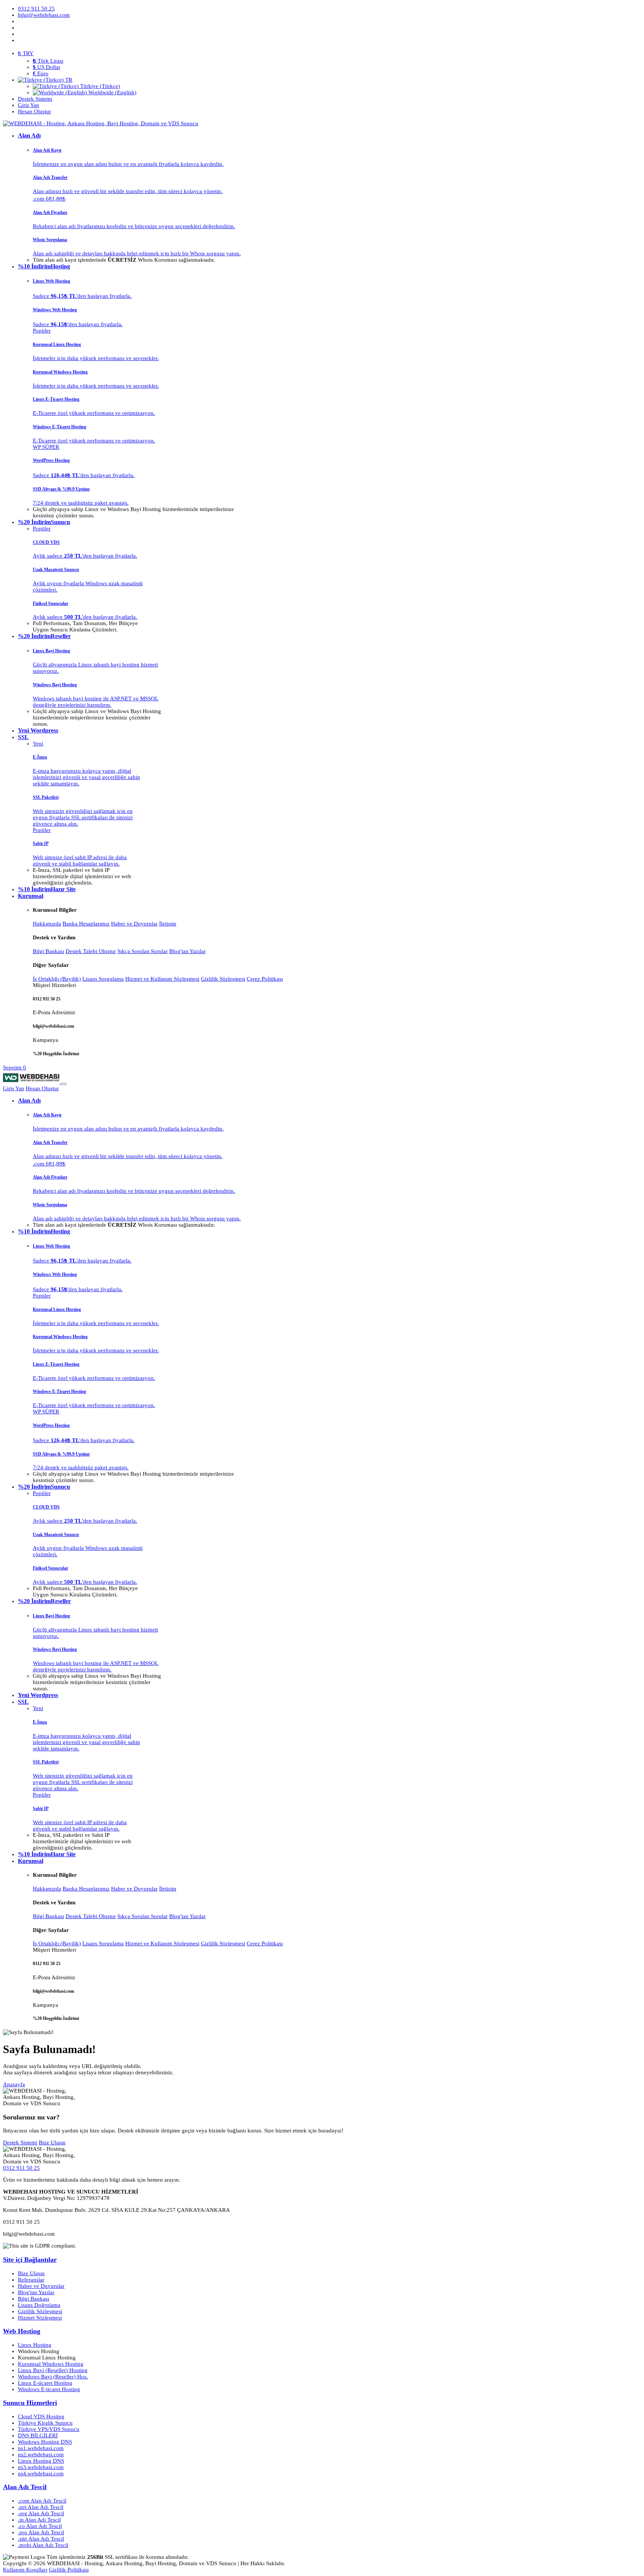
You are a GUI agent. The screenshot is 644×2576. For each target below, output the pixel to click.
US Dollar (47, 67)
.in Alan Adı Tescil (39, 2520)
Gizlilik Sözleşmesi (223, 979)
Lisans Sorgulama (103, 979)
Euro (41, 73)
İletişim (168, 924)
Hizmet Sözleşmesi (40, 2318)
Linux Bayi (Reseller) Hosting (53, 2370)
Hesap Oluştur (42, 1088)
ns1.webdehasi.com (41, 2448)
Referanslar (31, 2280)
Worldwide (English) (112, 92)
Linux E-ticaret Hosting (45, 2383)
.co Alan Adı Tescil (40, 2526)
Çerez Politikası (265, 979)
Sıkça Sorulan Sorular (143, 951)
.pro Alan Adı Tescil (41, 2532)
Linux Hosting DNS (41, 2461)
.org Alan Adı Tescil (41, 2513)
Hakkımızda (47, 924)
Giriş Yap (14, 1088)
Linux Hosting (35, 2345)
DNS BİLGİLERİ (38, 2435)
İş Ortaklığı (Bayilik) (57, 979)
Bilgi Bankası (48, 951)
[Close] (64, 1084)
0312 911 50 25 (21, 2168)
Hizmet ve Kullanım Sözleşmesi (162, 979)
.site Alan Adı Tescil (41, 2539)
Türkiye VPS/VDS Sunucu (49, 2429)
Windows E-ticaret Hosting (49, 2389)
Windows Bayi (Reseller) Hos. (53, 2377)
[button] (45, 80)
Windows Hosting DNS (45, 2442)
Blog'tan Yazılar (187, 951)
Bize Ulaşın (52, 2143)
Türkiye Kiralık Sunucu (45, 2423)
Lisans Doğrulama (39, 2305)
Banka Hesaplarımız (86, 924)
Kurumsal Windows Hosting (51, 2364)
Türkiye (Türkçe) (99, 86)
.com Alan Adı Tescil (42, 2501)
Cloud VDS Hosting (41, 2416)
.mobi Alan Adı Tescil (43, 2545)
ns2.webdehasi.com (41, 2454)
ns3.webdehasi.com (41, 2467)
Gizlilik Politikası (69, 2570)
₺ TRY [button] (26, 53)
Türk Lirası (48, 61)
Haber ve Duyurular (134, 924)
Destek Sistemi (20, 2143)
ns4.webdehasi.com (41, 2473)
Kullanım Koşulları (25, 2570)
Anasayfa (14, 2084)
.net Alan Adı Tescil (41, 2507)
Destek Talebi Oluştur (91, 951)
